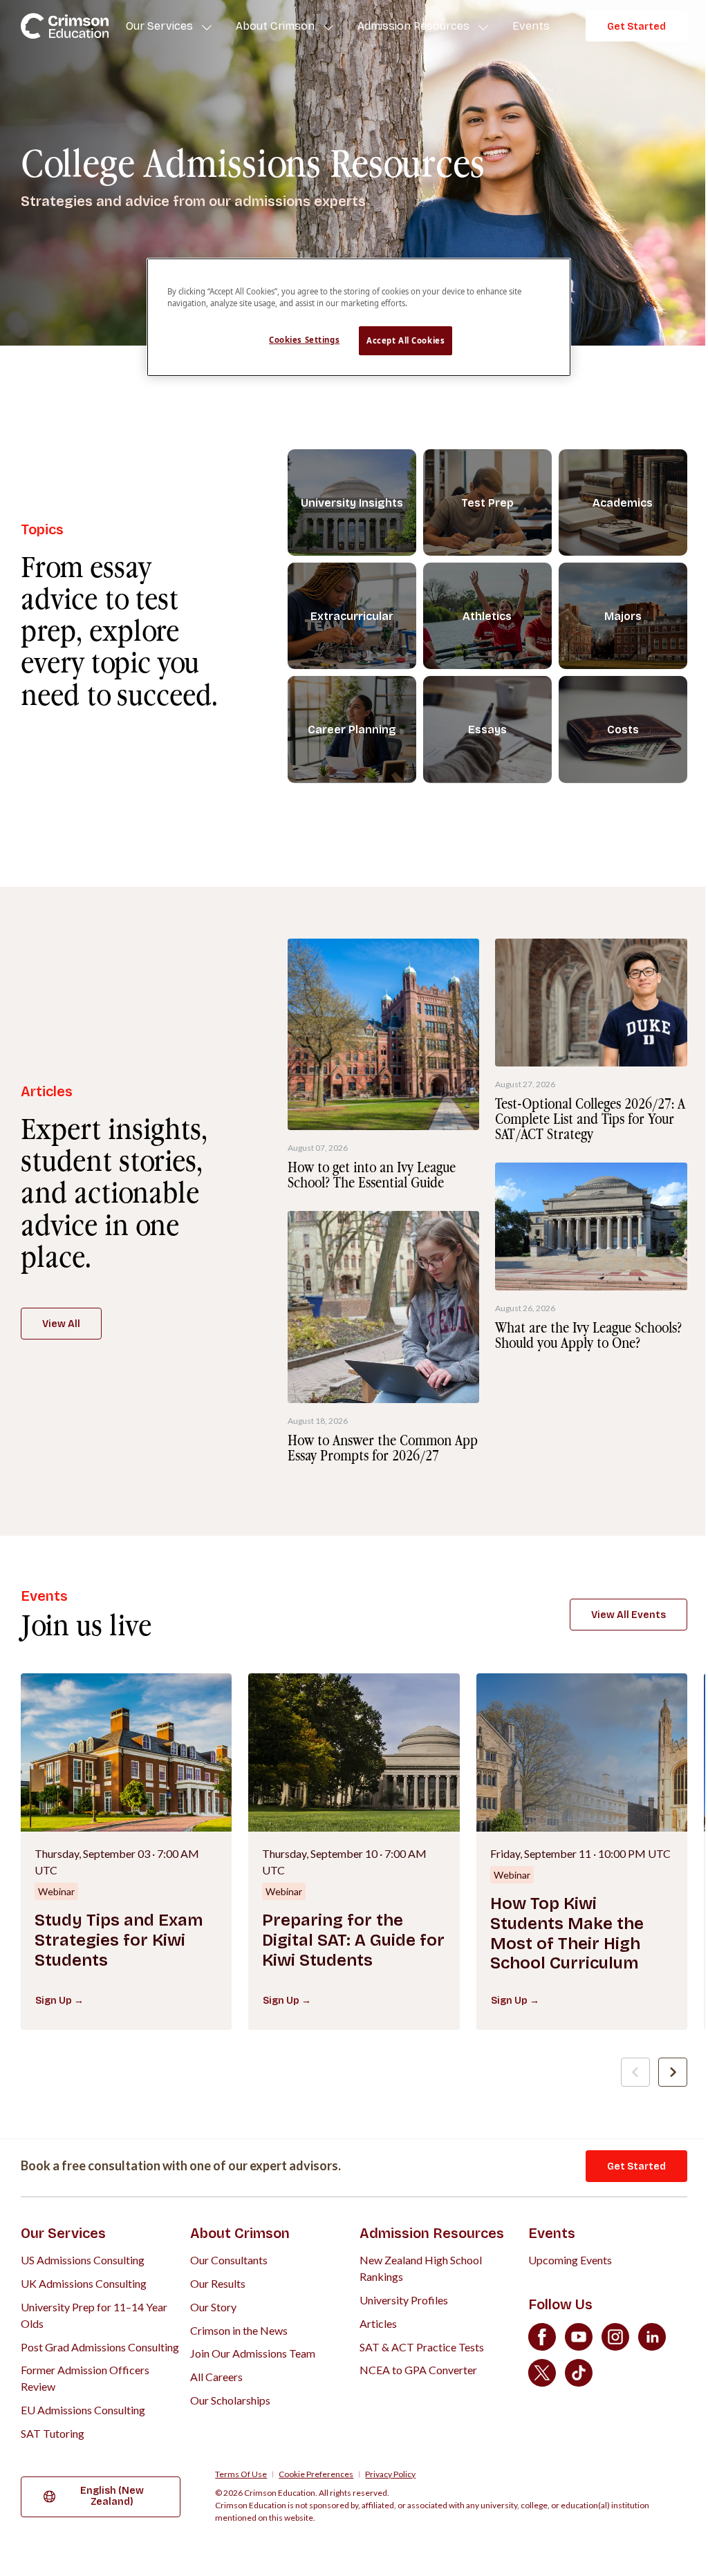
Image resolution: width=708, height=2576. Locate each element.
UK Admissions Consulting (84, 2283)
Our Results (218, 2283)
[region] (359, 317)
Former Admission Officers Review (85, 2378)
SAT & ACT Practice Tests (422, 2347)
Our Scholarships (230, 2400)
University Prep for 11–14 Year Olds (94, 2315)
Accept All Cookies (406, 340)
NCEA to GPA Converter (418, 2370)
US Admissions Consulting (83, 2260)
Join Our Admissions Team (253, 2353)
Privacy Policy (390, 2474)
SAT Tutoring (53, 2433)
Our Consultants (229, 2260)
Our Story (213, 2307)
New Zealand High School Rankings (421, 2268)
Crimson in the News (239, 2330)
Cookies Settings (304, 340)
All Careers (216, 2377)
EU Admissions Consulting (83, 2410)
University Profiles (404, 2300)
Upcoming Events (570, 2260)
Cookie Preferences (316, 2474)
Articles (378, 2323)
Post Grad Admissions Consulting (100, 2347)
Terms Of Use (241, 2474)
